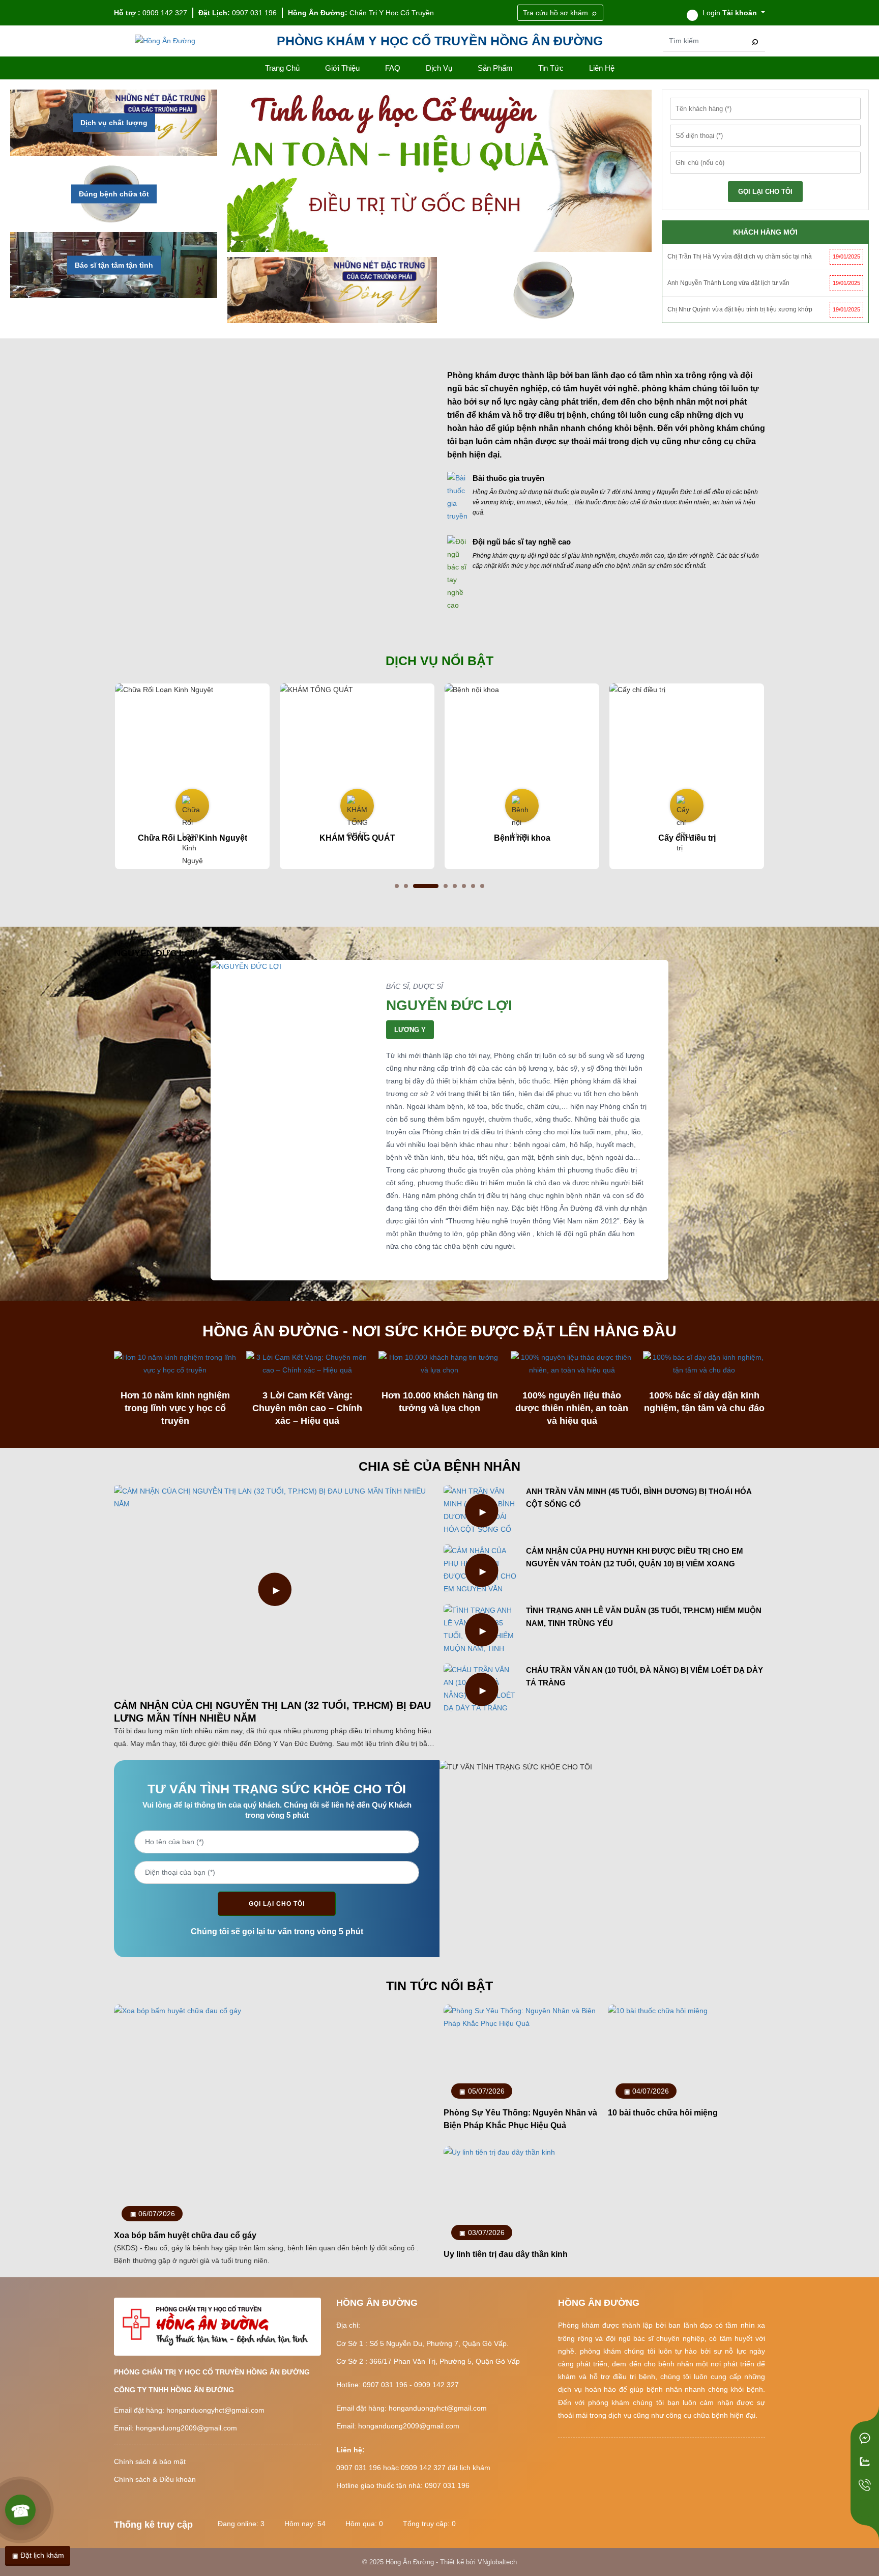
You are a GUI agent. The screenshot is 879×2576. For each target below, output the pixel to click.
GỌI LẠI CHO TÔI (765, 192)
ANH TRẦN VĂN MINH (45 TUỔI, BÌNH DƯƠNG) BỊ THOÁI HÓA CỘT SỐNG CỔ (639, 1498)
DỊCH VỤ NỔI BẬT (439, 661)
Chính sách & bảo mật (150, 2461)
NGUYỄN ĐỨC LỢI (449, 1005)
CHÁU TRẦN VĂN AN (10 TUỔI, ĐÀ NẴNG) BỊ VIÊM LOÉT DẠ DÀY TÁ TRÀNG (644, 1676)
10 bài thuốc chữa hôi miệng (663, 2113)
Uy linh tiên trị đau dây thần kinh (506, 2254)
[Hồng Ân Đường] (165, 41)
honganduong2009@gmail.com (186, 2428)
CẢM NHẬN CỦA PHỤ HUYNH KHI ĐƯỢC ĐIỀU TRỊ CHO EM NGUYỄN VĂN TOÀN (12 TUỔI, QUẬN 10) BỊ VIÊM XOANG (635, 1557)
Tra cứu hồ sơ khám (555, 13)
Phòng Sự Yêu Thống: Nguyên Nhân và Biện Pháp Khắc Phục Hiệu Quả (520, 2119)
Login (729, 13)
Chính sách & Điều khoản (155, 2479)
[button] (397, 886)
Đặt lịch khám (41, 2555)
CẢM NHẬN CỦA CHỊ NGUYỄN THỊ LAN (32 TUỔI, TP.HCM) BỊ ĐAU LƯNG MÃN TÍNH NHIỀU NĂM (272, 1712)
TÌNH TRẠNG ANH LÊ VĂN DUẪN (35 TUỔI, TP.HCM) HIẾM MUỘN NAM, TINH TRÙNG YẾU (644, 1617)
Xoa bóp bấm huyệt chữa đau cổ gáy (185, 2235)
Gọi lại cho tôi (277, 1904)
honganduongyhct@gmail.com (215, 2410)
